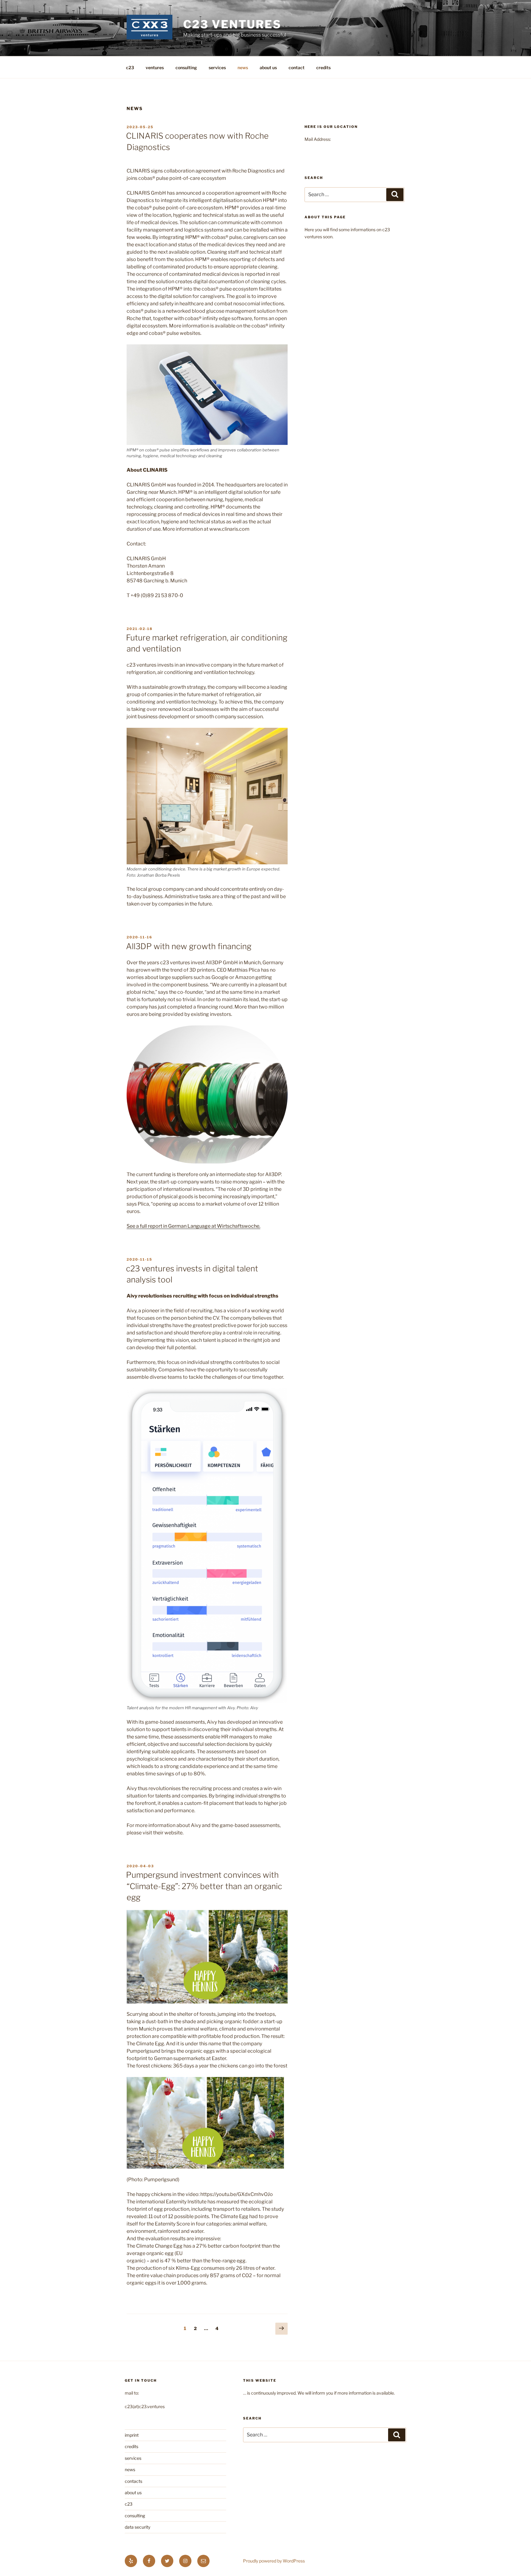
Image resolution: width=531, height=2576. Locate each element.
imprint (132, 2435)
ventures (155, 67)
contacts (134, 2481)
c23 (130, 67)
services (217, 67)
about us (268, 67)
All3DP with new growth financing (189, 946)
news (243, 67)
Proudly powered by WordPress (274, 2561)
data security (138, 2527)
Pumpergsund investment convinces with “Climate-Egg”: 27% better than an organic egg (204, 1886)
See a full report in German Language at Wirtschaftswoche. (193, 1226)
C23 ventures (232, 24)
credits (323, 67)
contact (297, 67)
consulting (186, 67)
